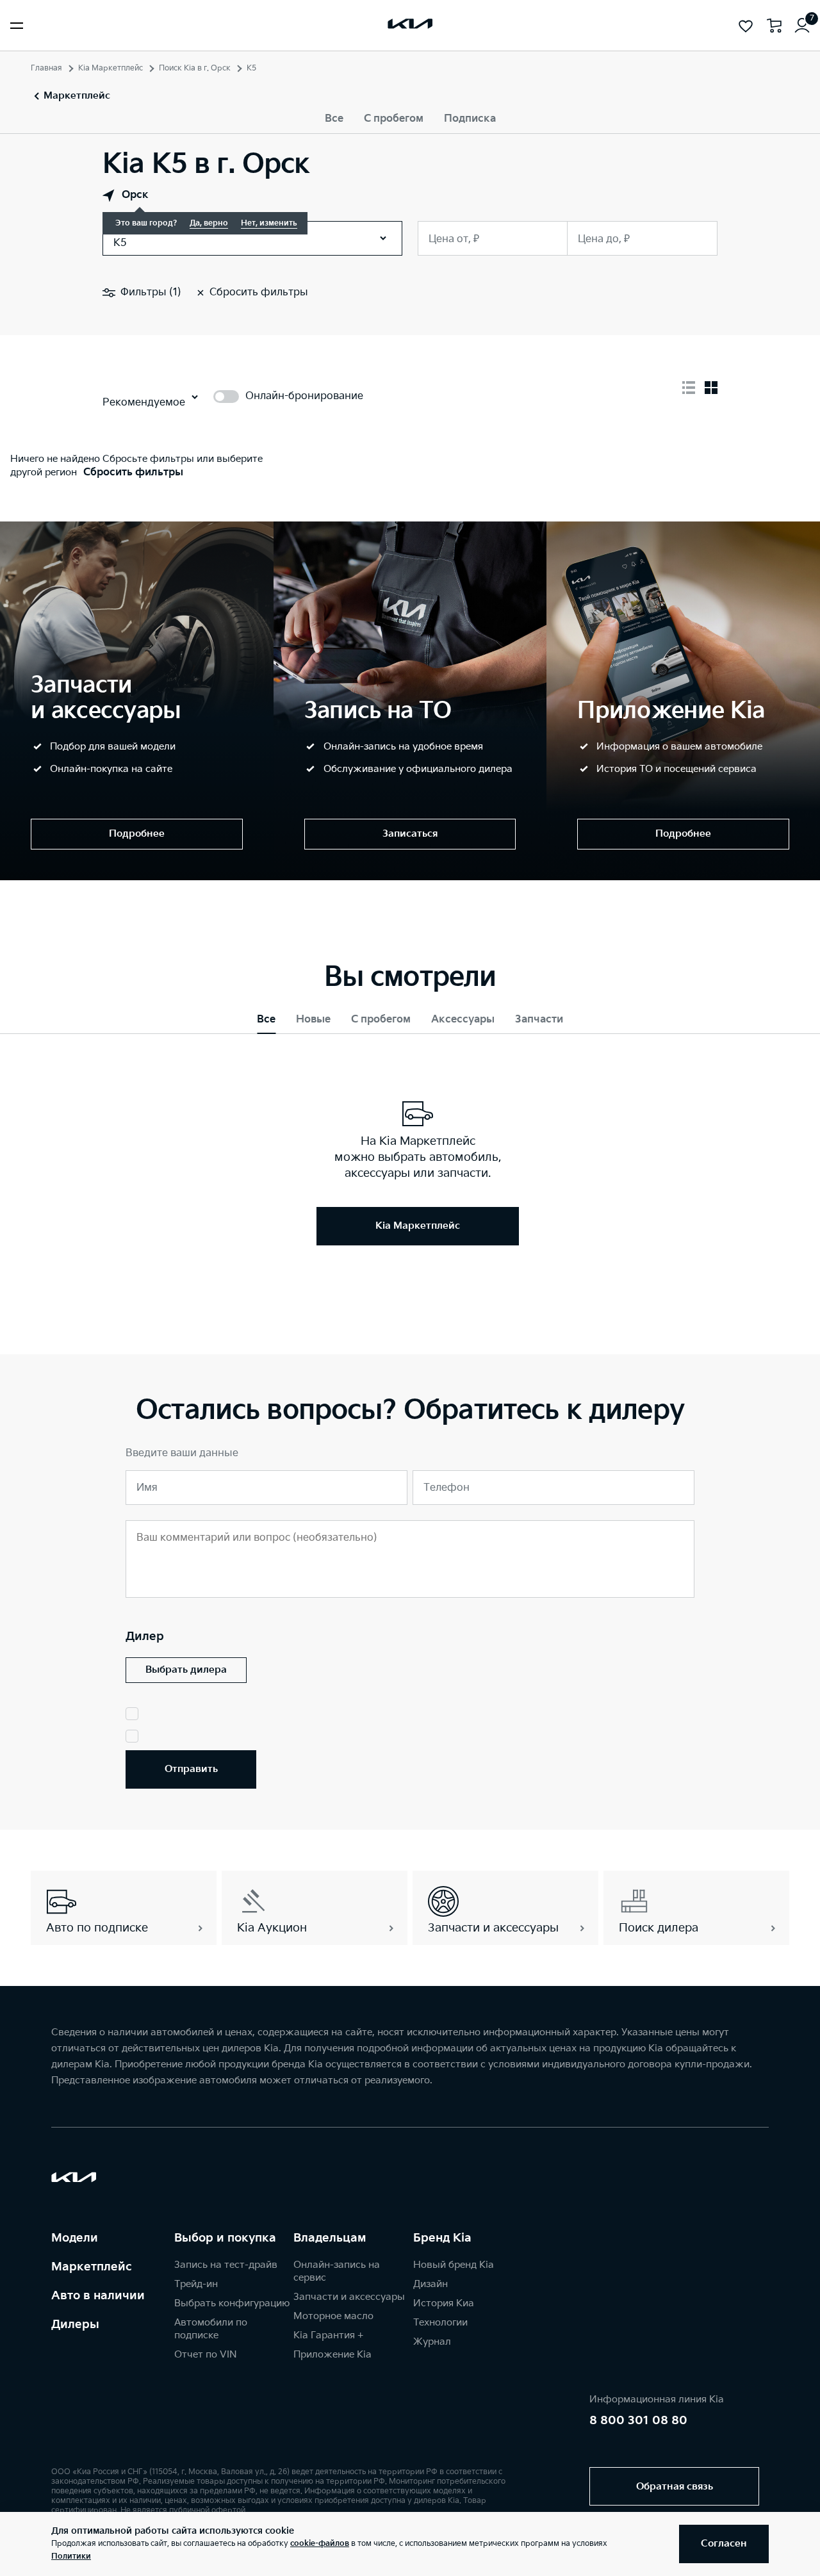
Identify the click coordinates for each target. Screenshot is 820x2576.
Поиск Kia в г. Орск (195, 68)
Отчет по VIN (206, 2355)
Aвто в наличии (98, 2296)
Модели (75, 2238)
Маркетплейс (92, 2267)
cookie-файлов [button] (320, 2544)
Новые (313, 1020)
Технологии (440, 2323)
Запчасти (539, 1020)
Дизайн (430, 2284)
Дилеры (75, 2325)
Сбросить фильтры (133, 472)
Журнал (432, 2342)
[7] (802, 26)
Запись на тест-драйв (226, 2265)
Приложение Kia (332, 2355)
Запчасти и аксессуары (349, 2297)
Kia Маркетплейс (111, 68)
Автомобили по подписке (211, 2329)
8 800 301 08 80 (638, 2421)
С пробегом (394, 119)
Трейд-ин (196, 2284)
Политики (71, 2556)
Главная (46, 68)
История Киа (444, 2303)
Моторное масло (333, 2316)
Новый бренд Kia (454, 2265)
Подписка (470, 119)
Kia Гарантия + (328, 2335)
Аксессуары (463, 1020)
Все (334, 119)
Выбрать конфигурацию (232, 2303)
